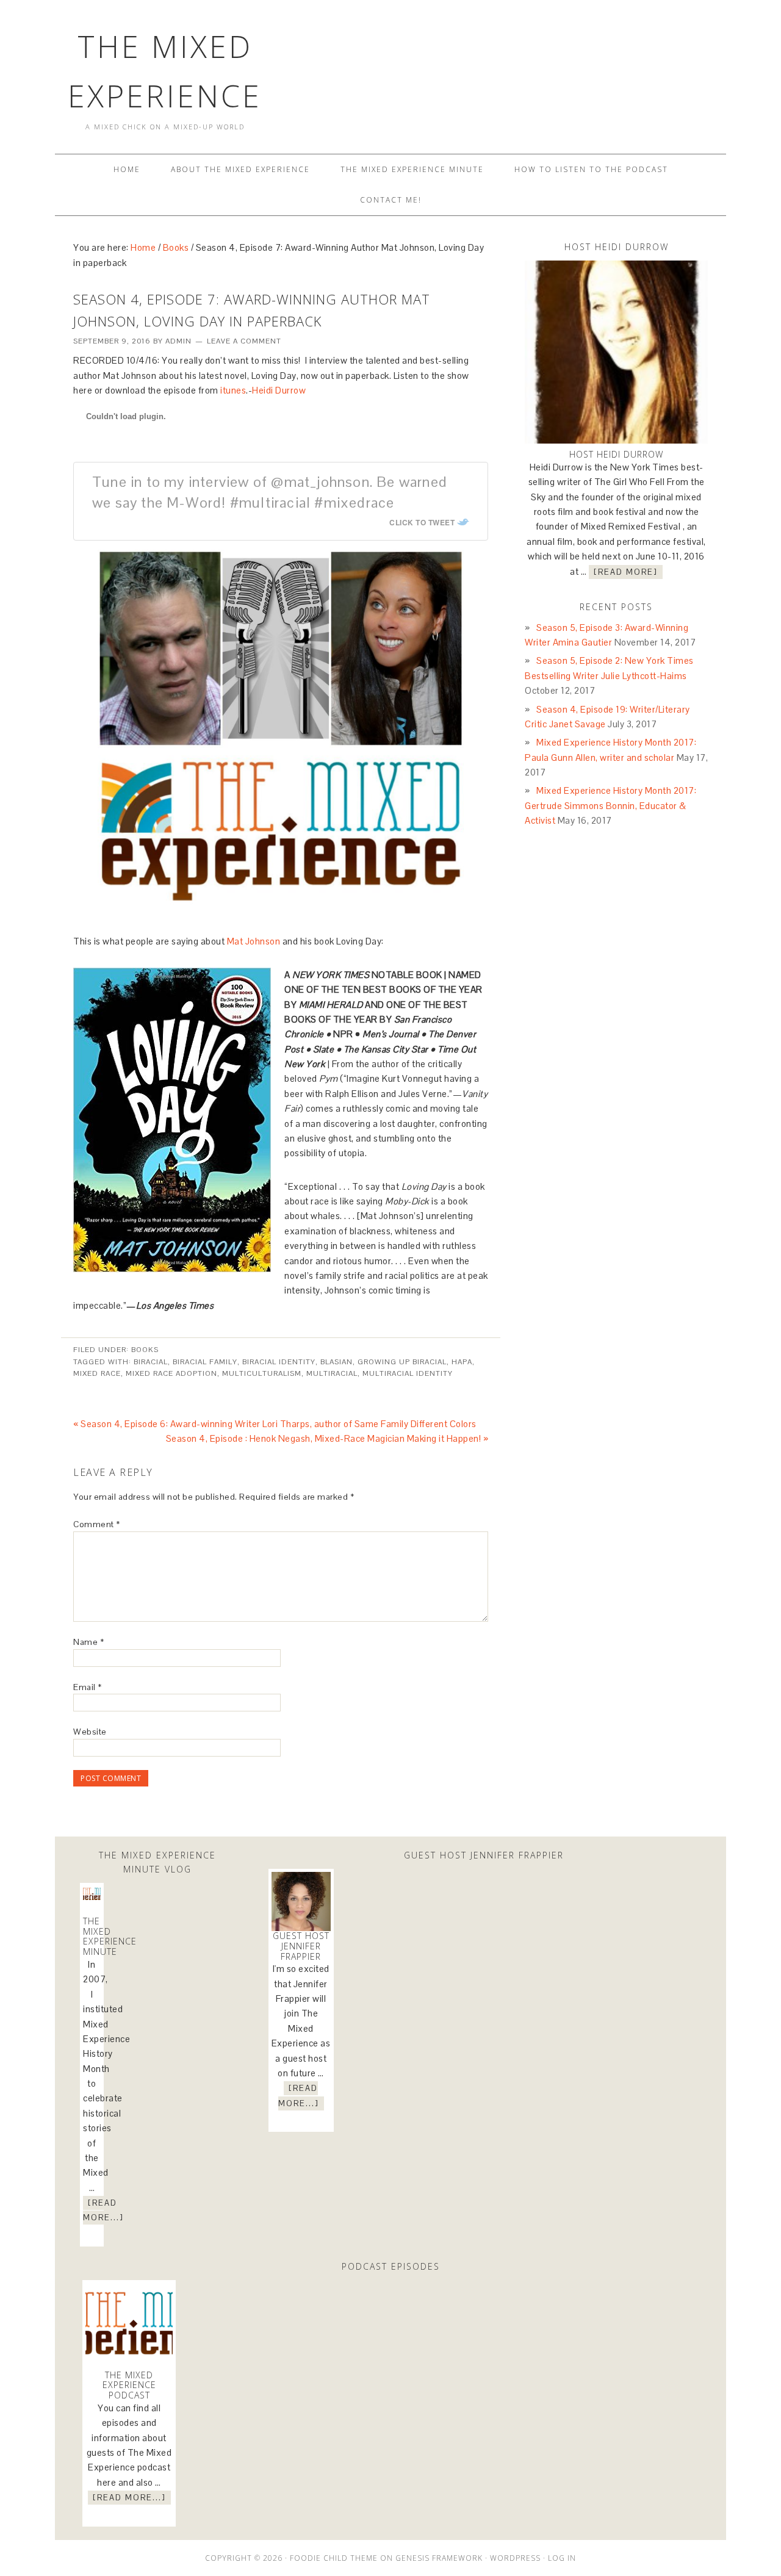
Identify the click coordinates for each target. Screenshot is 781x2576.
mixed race (97, 1373)
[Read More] (626, 572)
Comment (97, 1524)
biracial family (205, 1362)
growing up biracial (402, 1362)
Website (90, 1732)
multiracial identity (408, 1373)
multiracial (332, 1373)
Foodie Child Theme (334, 2558)
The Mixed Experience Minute (110, 1936)
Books (145, 1350)
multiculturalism (262, 1373)
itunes (233, 390)
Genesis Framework (439, 2558)
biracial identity (279, 1362)
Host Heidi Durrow (616, 454)
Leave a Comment (244, 341)
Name (88, 1642)
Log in (562, 2558)
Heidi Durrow (279, 390)
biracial (151, 1362)
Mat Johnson (254, 941)
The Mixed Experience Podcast (129, 2385)
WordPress (515, 2558)
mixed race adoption (171, 1373)
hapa (462, 1362)
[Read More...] (103, 2210)
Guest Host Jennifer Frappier (301, 1946)
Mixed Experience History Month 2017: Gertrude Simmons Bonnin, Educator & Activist (610, 805)
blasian (337, 1362)
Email (88, 1687)
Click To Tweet (422, 522)
